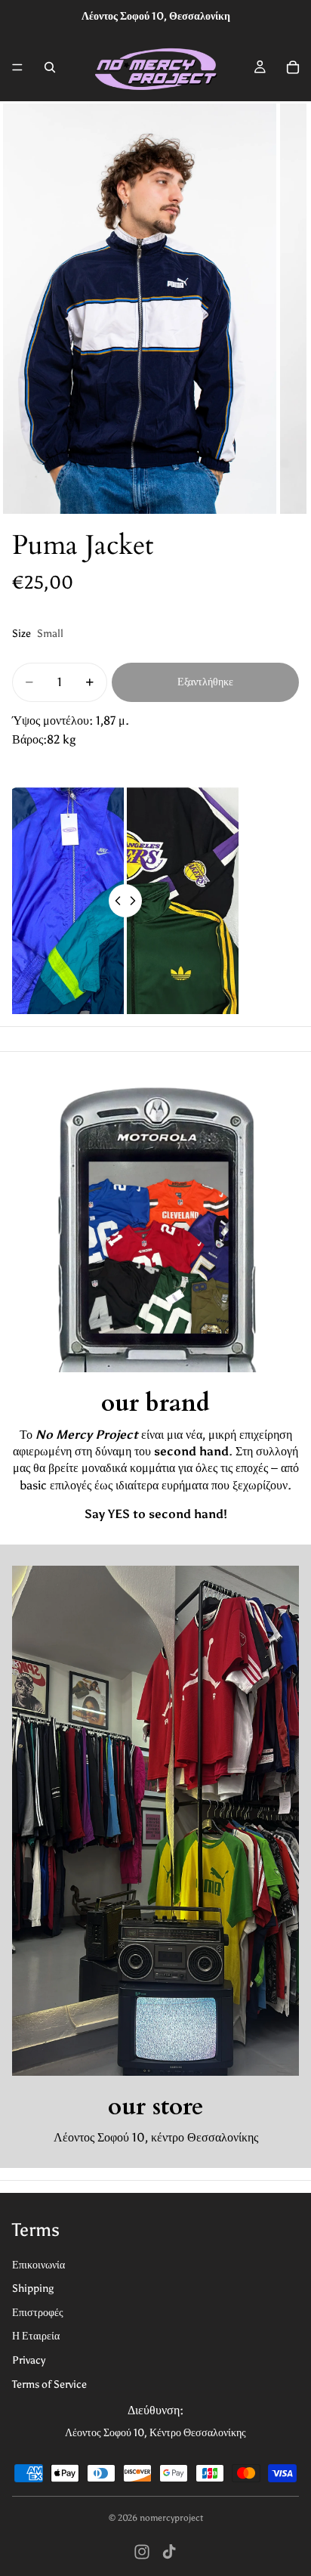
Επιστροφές (38, 2313)
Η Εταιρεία (36, 2336)
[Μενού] (17, 67)
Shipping (33, 2288)
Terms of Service (49, 2384)
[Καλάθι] (293, 67)
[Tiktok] (169, 2552)
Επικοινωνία (38, 2265)
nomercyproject (171, 2518)
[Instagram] (142, 2552)
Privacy (29, 2360)
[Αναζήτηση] (50, 67)
